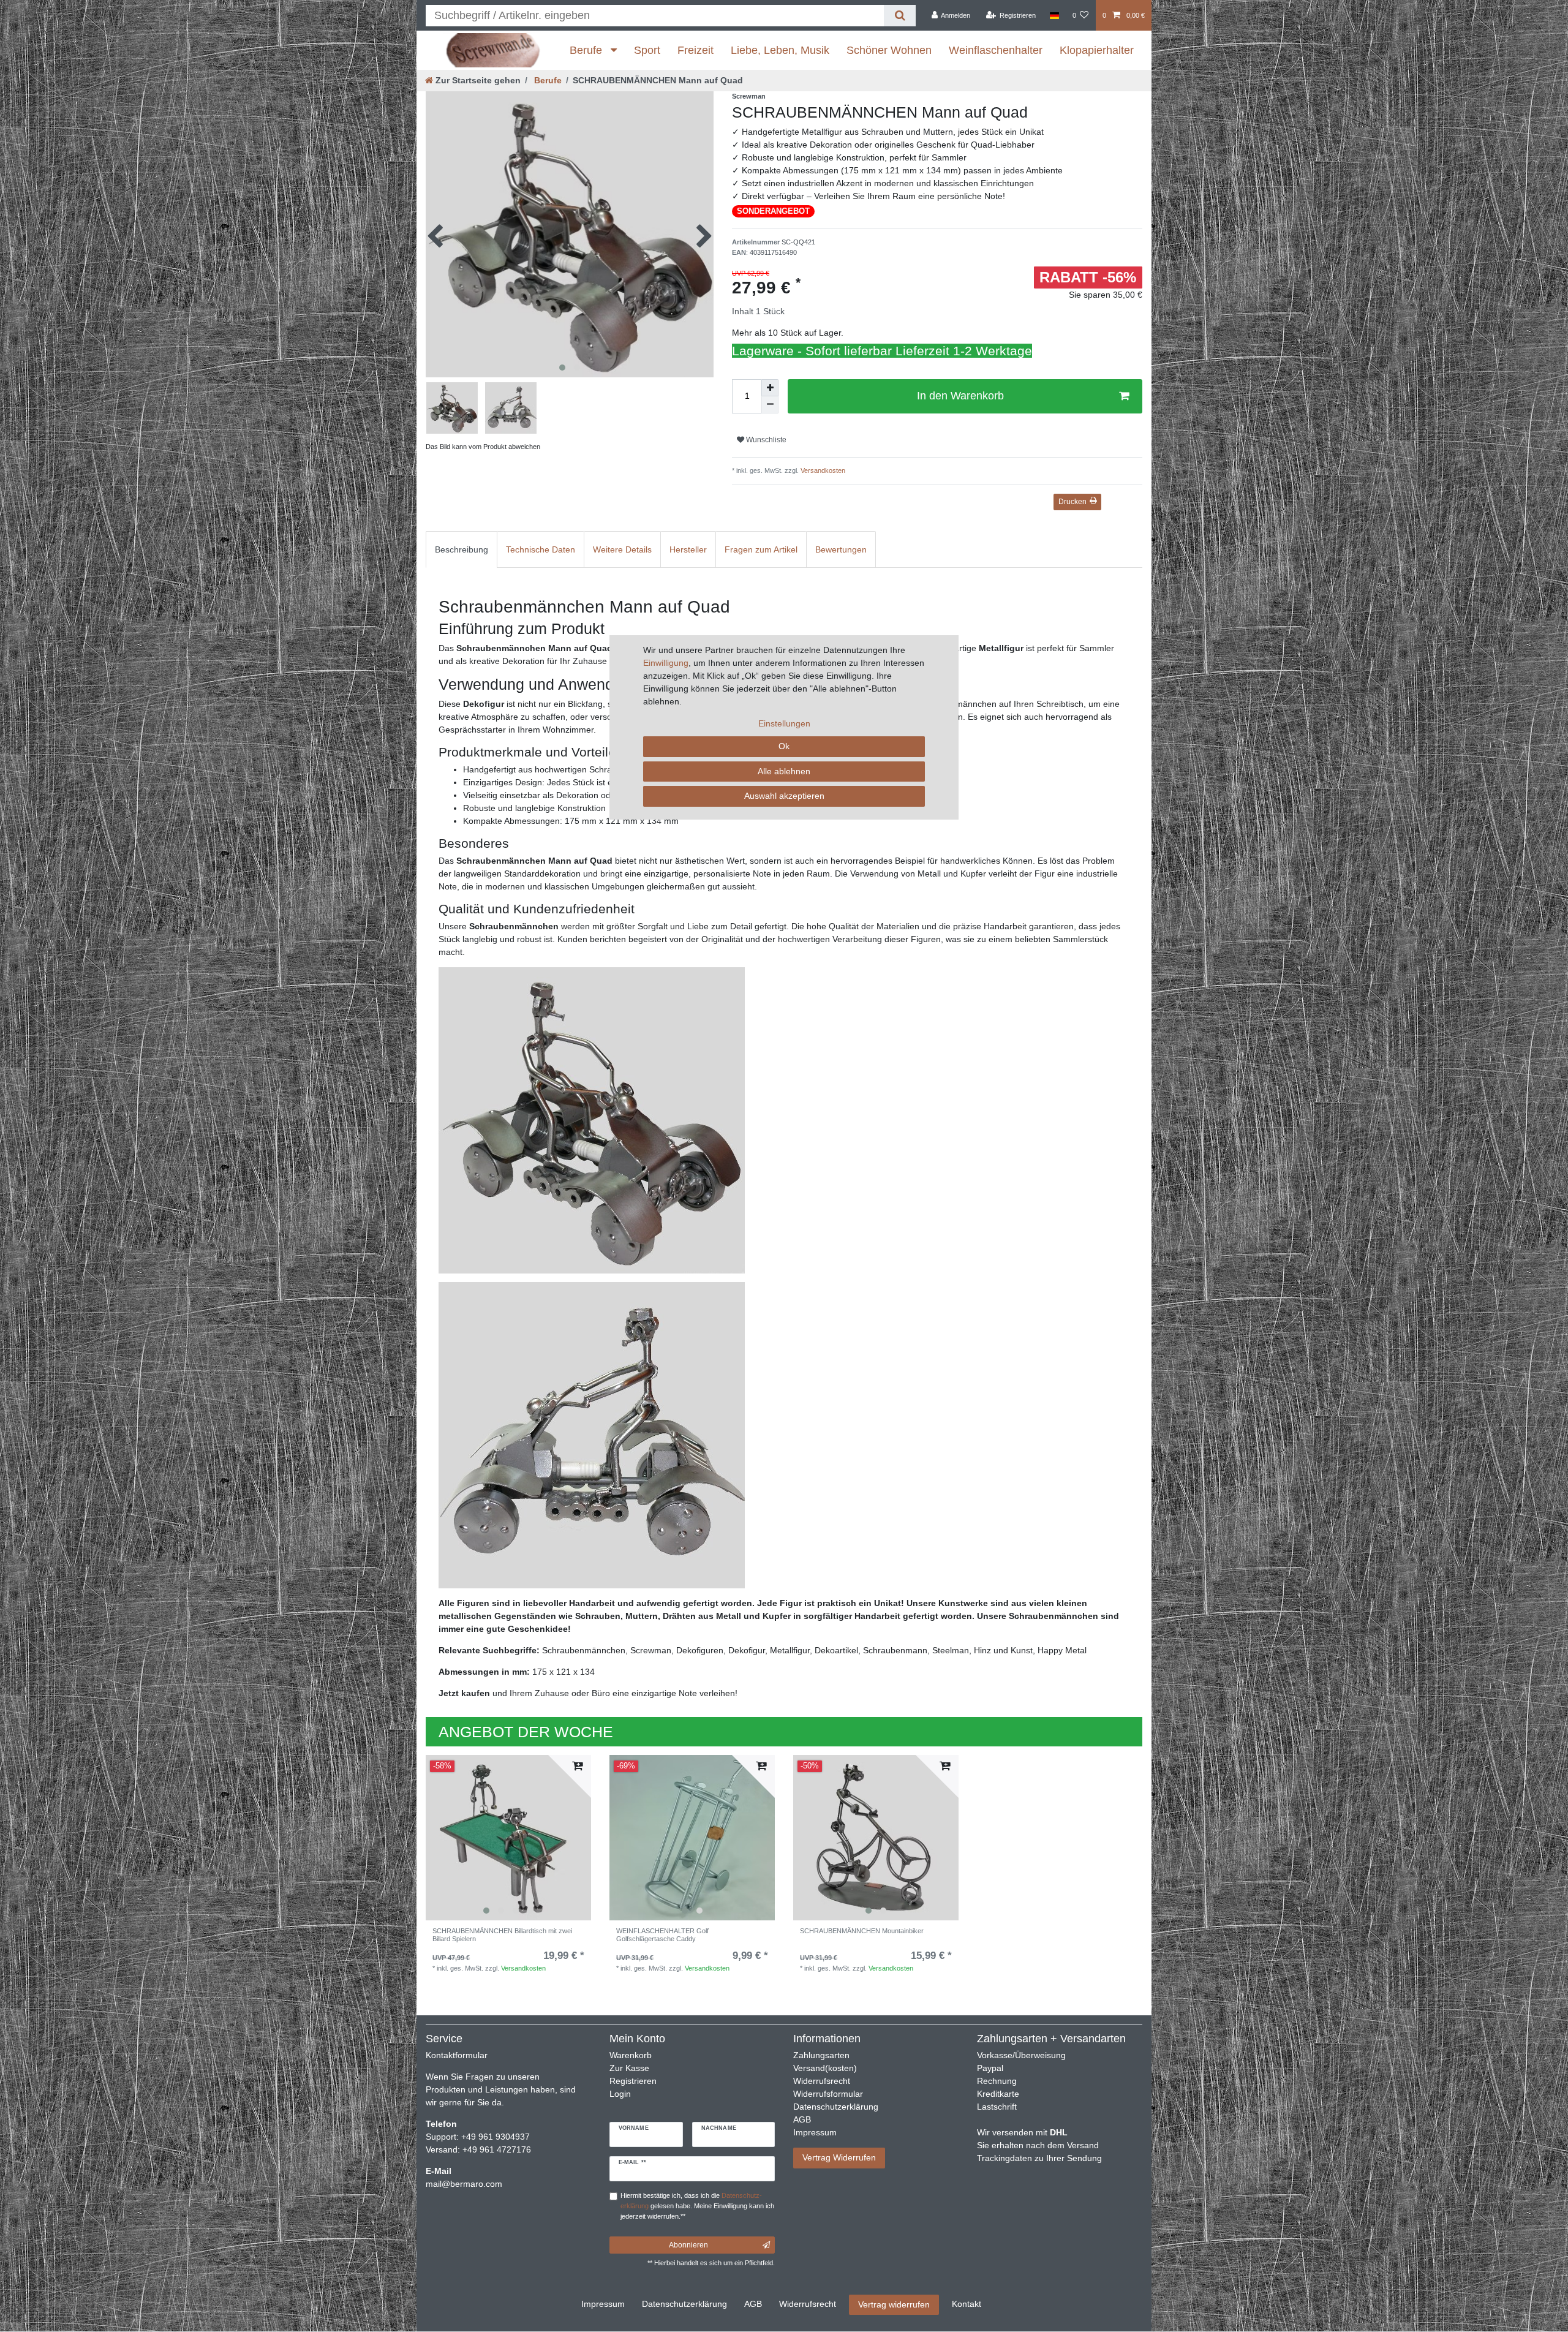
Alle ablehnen (784, 771)
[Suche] (899, 16)
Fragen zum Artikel (761, 549)
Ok (784, 746)
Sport (647, 50)
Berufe (587, 50)
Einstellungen (784, 723)
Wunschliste (765, 440)
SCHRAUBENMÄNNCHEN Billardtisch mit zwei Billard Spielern (502, 1934)
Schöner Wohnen (889, 50)
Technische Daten (541, 549)
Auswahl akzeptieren (784, 796)
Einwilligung (666, 663)
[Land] (1054, 15)
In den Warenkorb (960, 396)
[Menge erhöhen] (770, 388)
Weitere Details (622, 549)
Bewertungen (841, 549)
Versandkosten (822, 470)
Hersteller (688, 549)
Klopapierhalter (1097, 50)
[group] (508, 1838)
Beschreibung (462, 549)
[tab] (462, 549)
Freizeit (695, 50)
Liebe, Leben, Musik (780, 50)
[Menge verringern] (770, 405)
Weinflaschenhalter (996, 50)
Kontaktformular (457, 2055)
